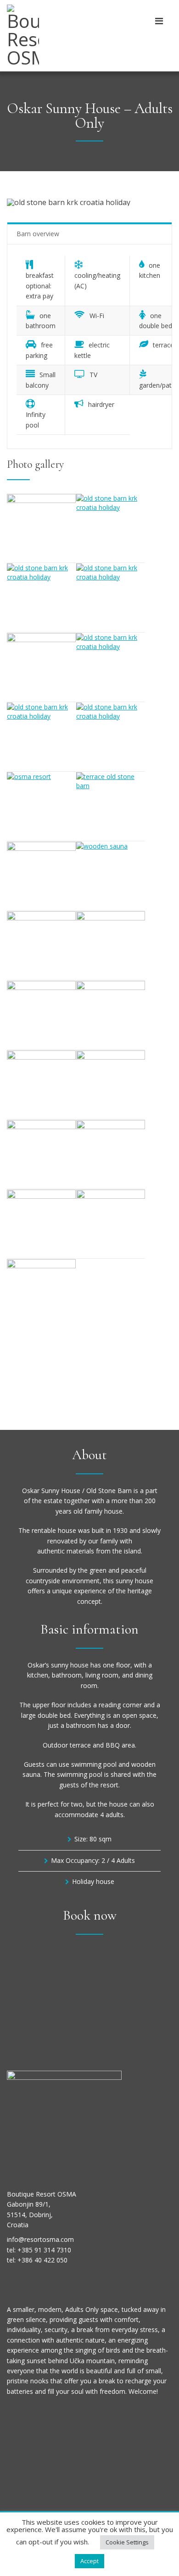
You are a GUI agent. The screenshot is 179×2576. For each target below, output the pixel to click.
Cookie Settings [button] (127, 2542)
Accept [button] (89, 2561)
